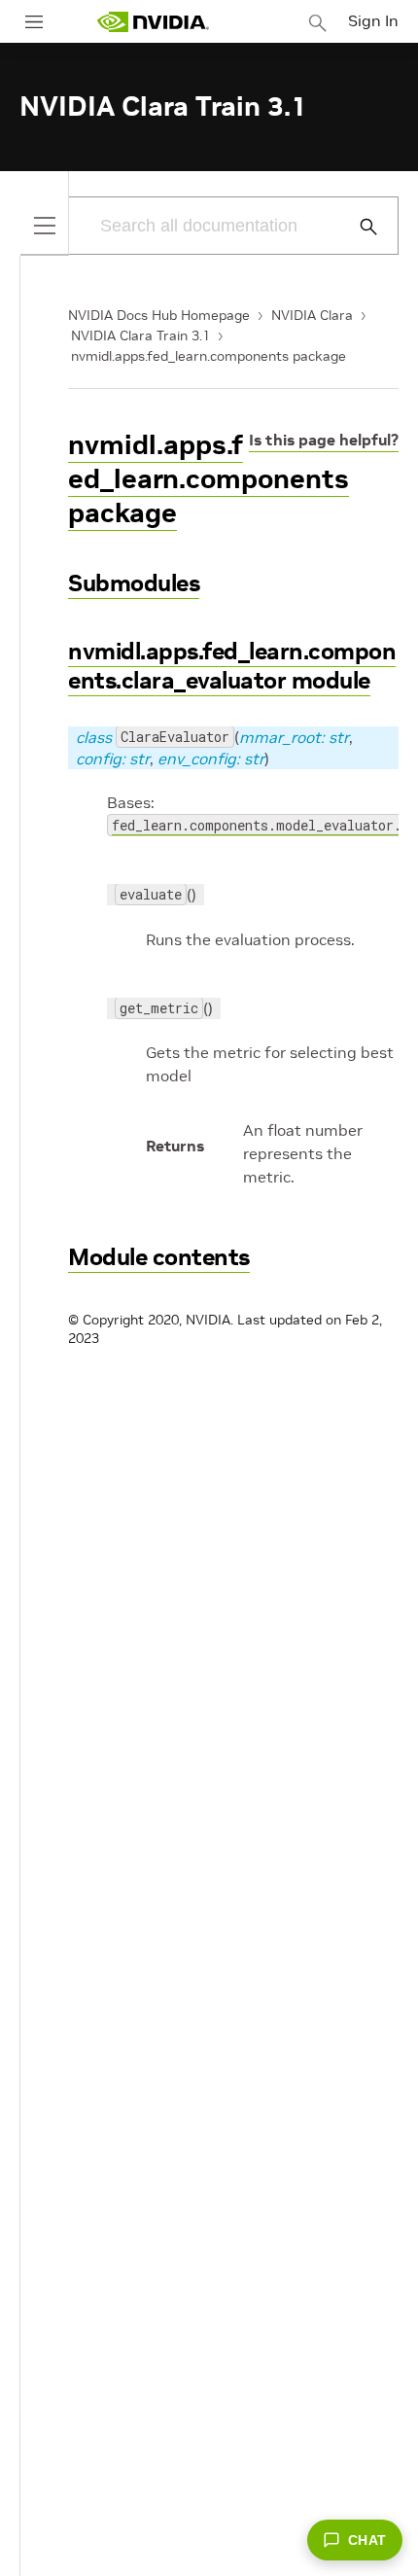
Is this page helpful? (324, 440)
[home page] (153, 22)
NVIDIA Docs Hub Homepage (159, 315)
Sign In (373, 20)
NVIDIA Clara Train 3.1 (140, 335)
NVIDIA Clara (312, 315)
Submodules (134, 583)
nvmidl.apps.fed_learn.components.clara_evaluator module (232, 666)
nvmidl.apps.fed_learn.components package (209, 356)
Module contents (159, 1257)
